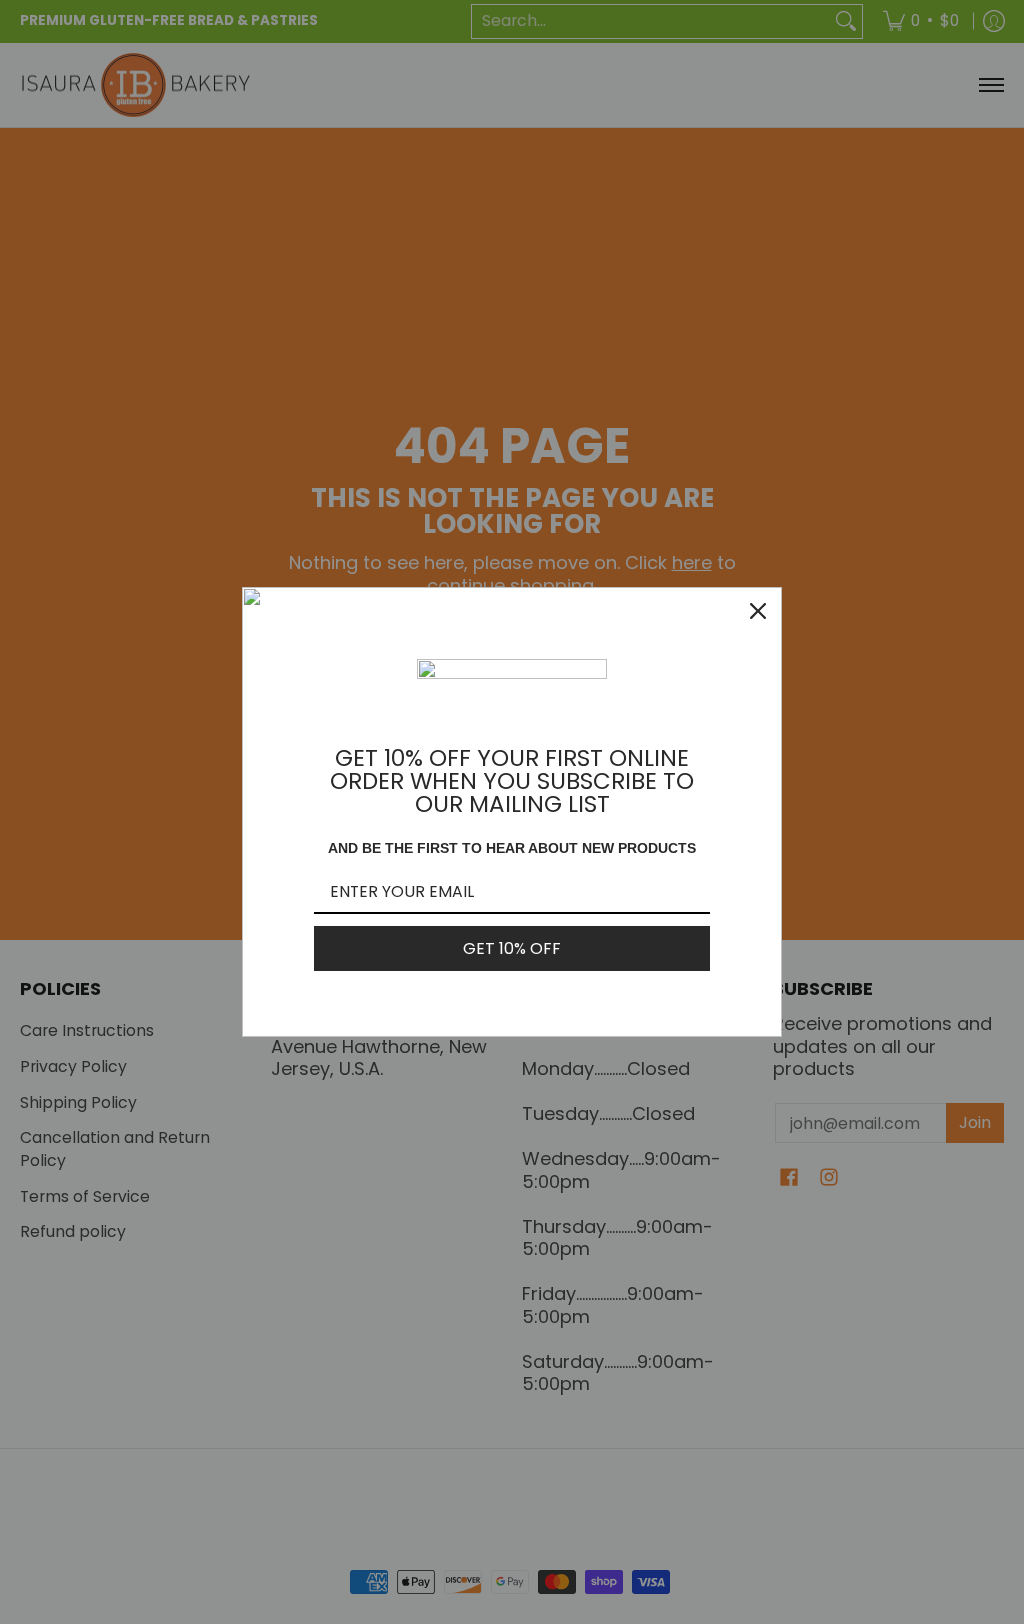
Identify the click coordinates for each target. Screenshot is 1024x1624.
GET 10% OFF (512, 948)
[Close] (758, 611)
